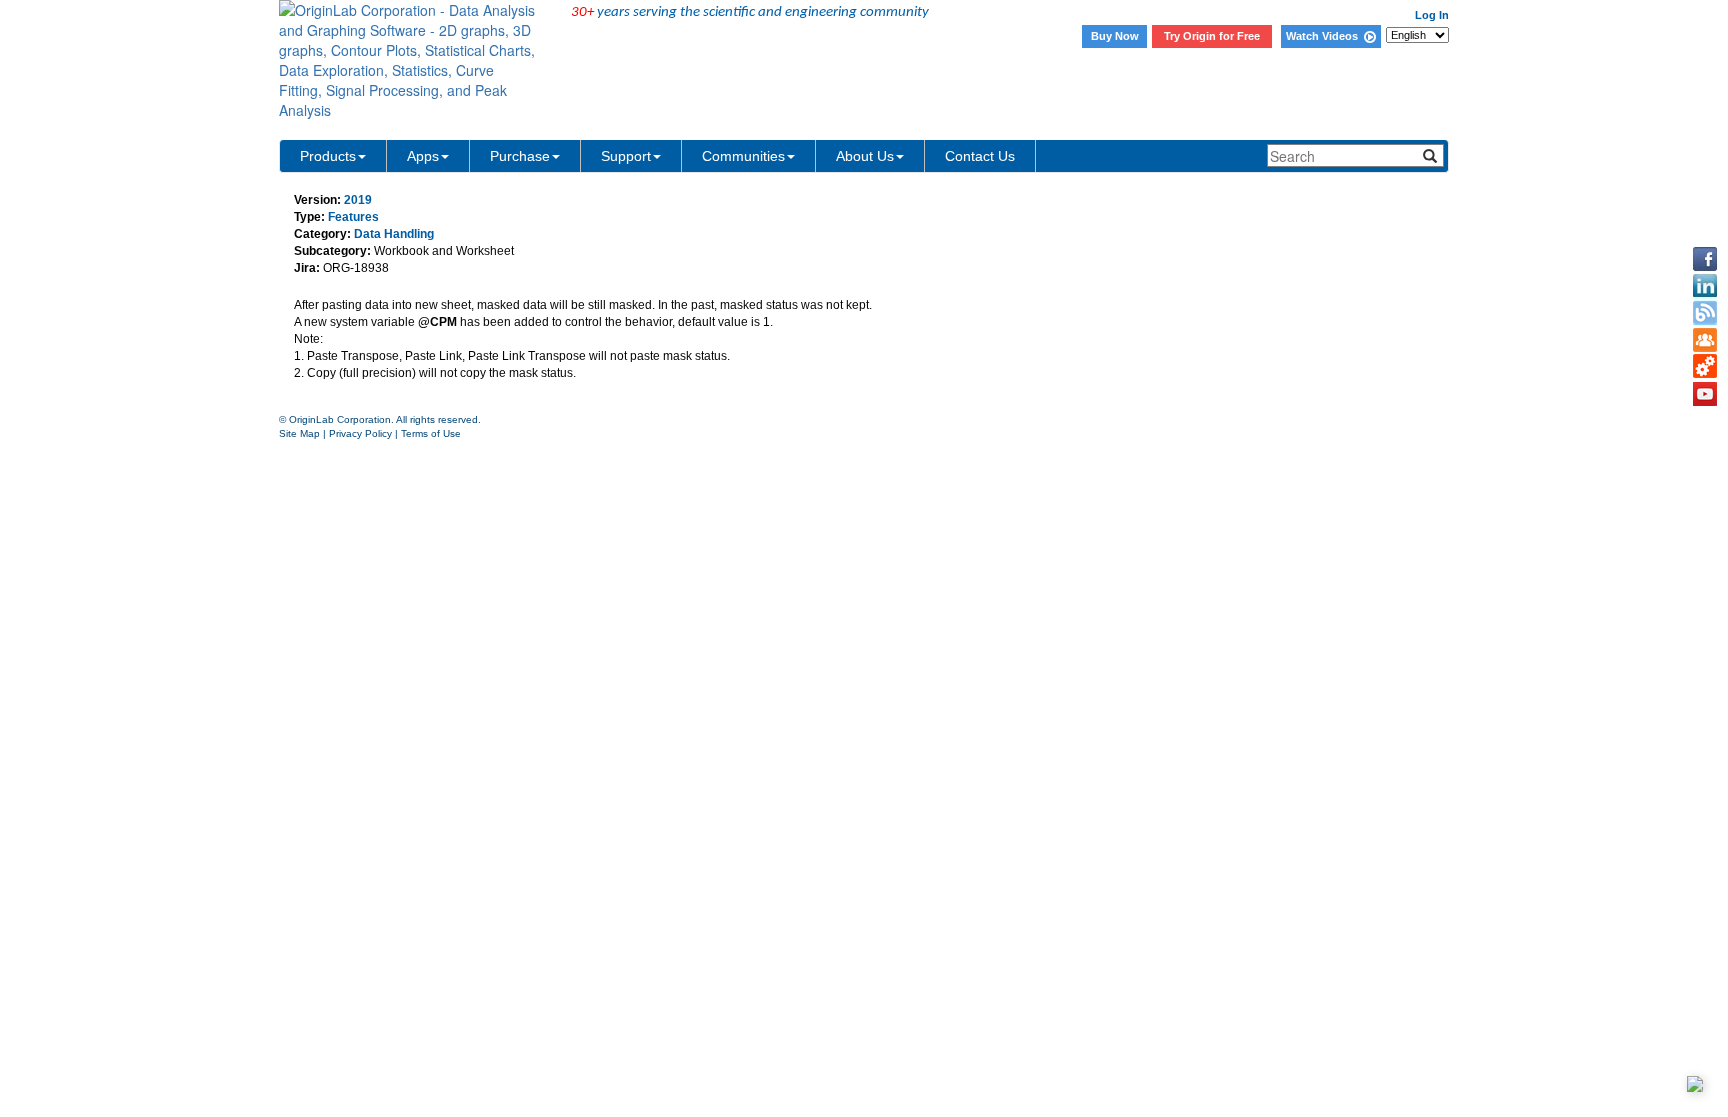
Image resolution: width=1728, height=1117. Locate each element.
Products (328, 156)
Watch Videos (1325, 36)
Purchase (520, 156)
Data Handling (394, 234)
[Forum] (1705, 340)
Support (626, 156)
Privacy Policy (360, 433)
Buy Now (1115, 36)
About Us (865, 156)
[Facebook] (1705, 259)
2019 (358, 200)
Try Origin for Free (1212, 36)
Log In (1432, 15)
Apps (423, 156)
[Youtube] (1705, 394)
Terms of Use (431, 433)
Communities (743, 156)
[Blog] (1705, 313)
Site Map (299, 433)
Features (353, 217)
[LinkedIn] (1705, 286)
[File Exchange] (1705, 367)
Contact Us (980, 156)
